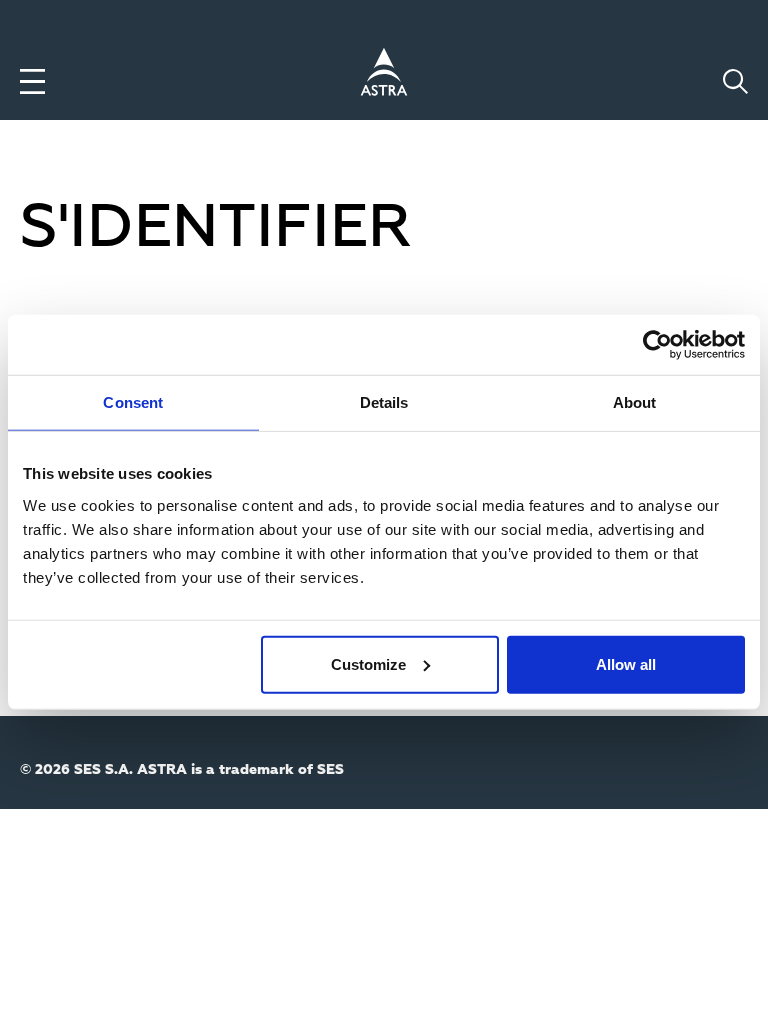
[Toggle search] (735, 81)
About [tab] (635, 402)
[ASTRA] (384, 75)
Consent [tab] (133, 402)
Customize (368, 663)
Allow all (626, 663)
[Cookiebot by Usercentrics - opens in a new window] (657, 345)
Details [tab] (384, 402)
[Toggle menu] (32, 81)
